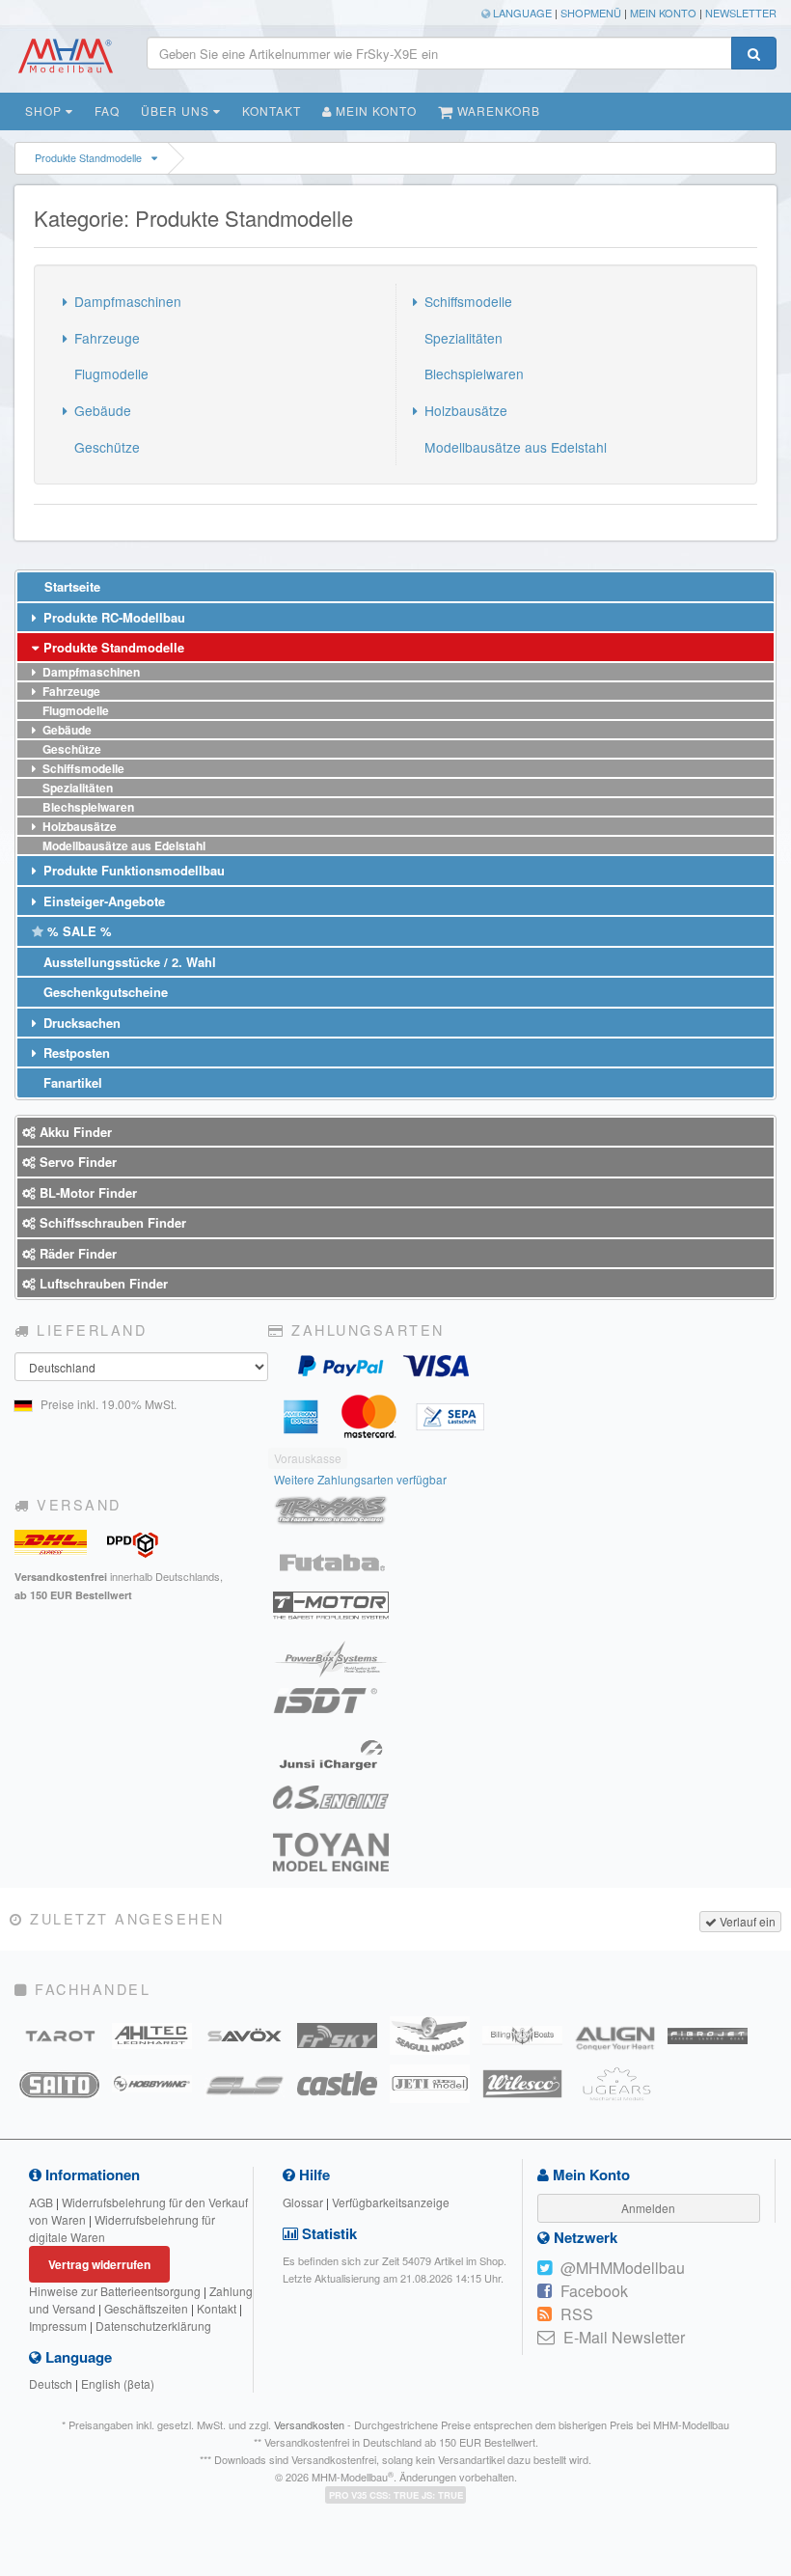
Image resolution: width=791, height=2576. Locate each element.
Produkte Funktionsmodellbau (132, 870)
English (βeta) (118, 2383)
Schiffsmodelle (466, 301)
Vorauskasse (308, 1458)
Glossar (303, 2202)
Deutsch (51, 2383)
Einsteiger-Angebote (102, 901)
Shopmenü (591, 13)
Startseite (70, 586)
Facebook (594, 2291)
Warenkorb (497, 111)
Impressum (58, 2326)
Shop (45, 111)
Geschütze (105, 447)
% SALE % (78, 931)
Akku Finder (74, 1132)
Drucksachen (80, 1023)
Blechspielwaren (472, 374)
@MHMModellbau (623, 2268)
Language (521, 13)
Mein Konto (663, 13)
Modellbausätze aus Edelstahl (514, 447)
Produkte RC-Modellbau (112, 617)
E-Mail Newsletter (624, 2337)
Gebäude (101, 410)
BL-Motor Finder (86, 1192)
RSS (577, 2314)
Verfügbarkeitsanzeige (391, 2202)
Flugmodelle (109, 374)
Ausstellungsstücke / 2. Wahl (128, 962)
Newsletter (741, 13)
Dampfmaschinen (126, 301)
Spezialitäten (462, 338)
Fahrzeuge (105, 338)
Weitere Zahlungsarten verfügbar (360, 1479)
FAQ (107, 111)
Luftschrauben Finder (102, 1283)
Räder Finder (76, 1253)
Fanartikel (71, 1082)
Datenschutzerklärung (153, 2326)
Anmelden (648, 2208)
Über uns (177, 111)
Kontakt (272, 111)
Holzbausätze (464, 410)
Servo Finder (76, 1162)
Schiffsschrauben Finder (111, 1222)
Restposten (75, 1053)
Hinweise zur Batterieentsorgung (115, 2291)
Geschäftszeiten (146, 2308)
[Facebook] (545, 2291)
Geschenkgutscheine (104, 992)
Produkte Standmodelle (88, 158)
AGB (41, 2202)
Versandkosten (309, 2424)
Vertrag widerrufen (99, 2264)
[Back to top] (773, 2316)
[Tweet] (545, 2268)
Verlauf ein (746, 1921)
